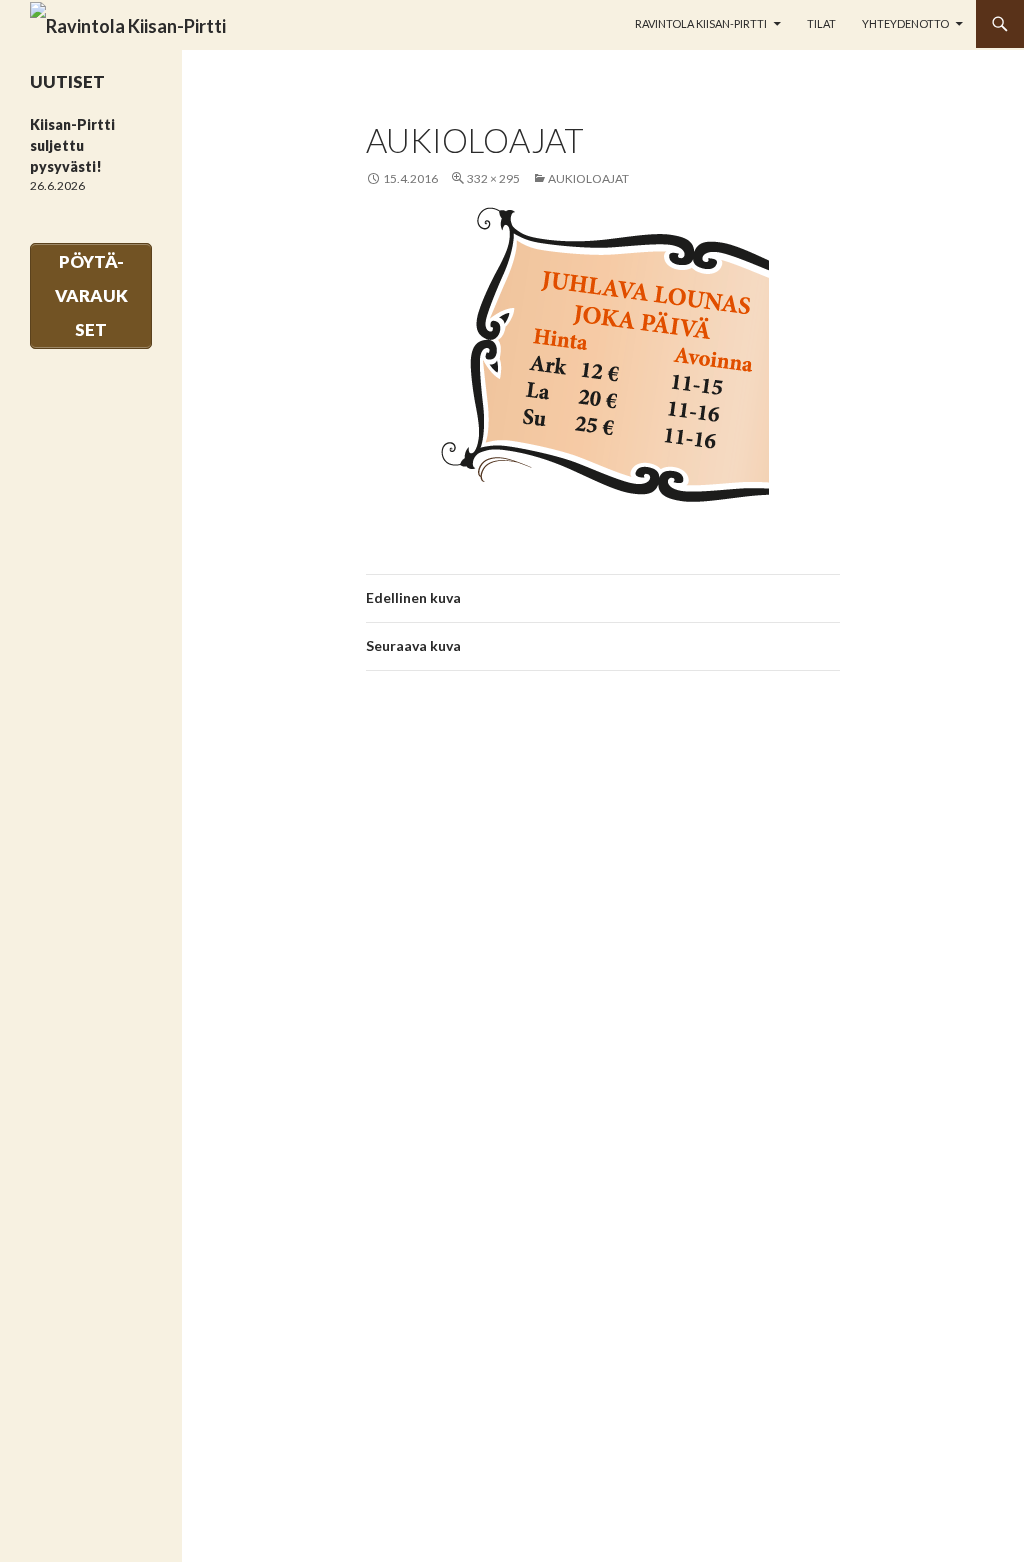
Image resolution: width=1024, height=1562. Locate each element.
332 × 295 (493, 178)
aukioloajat (588, 178)
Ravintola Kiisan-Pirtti (701, 23)
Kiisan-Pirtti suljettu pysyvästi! (72, 145)
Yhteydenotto (905, 23)
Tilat (821, 23)
